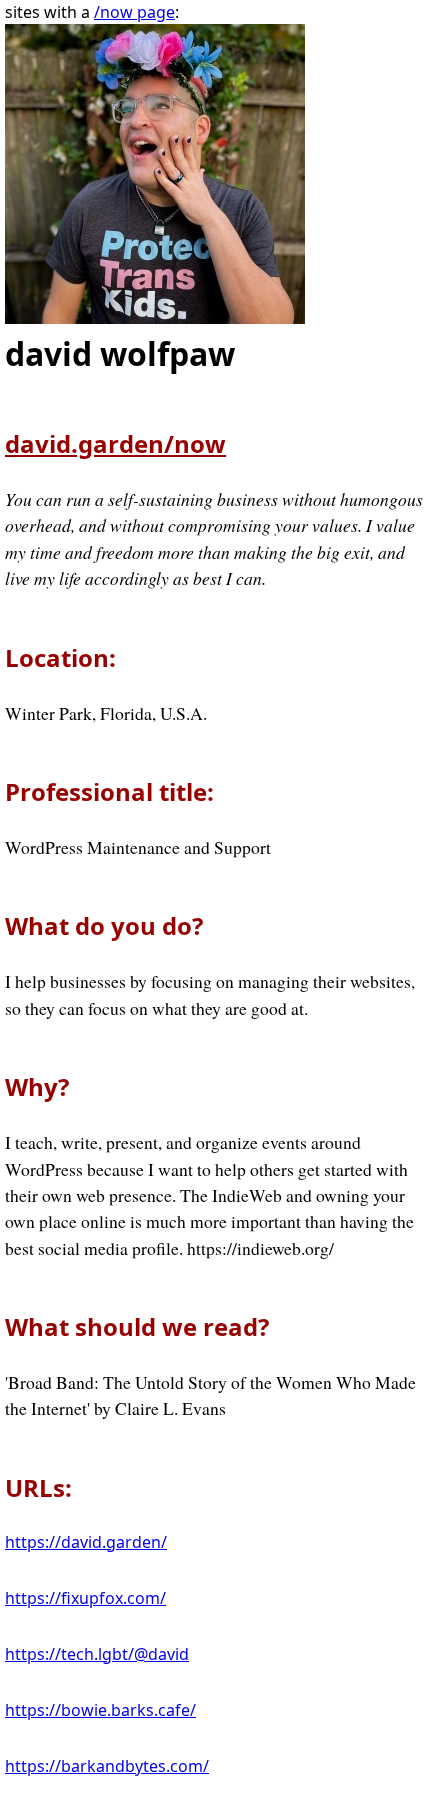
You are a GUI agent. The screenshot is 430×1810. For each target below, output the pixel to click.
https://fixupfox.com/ (85, 1598)
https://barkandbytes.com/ (107, 1766)
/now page (134, 12)
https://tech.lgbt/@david (97, 1654)
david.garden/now (115, 443)
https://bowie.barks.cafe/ (100, 1710)
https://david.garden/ (86, 1542)
